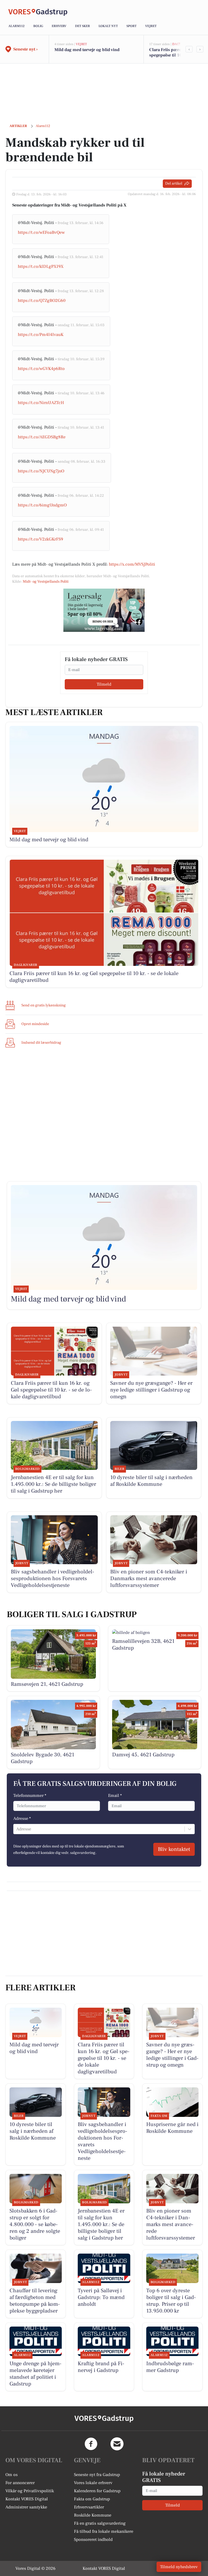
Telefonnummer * (30, 1796)
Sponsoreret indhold (93, 2540)
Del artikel (174, 183)
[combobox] (17, 1829)
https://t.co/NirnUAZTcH (41, 403)
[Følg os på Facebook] (91, 2444)
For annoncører (20, 2483)
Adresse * (22, 1818)
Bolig (38, 26)
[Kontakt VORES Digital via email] (117, 2444)
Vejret (151, 26)
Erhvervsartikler (89, 2507)
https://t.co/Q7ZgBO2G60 (42, 301)
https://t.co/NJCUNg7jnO (41, 471)
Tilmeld (104, 684)
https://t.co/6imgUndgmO (42, 505)
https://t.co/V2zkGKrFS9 (40, 539)
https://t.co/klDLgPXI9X (41, 266)
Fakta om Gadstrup (92, 2499)
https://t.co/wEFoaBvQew (41, 232)
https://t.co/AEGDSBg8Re (42, 437)
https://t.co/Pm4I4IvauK (41, 335)
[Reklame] (104, 610)
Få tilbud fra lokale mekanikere (104, 2531)
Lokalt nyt (108, 26)
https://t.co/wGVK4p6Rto (41, 369)
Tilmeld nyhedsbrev (179, 2567)
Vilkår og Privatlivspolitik (30, 2491)
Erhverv (59, 26)
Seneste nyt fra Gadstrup (97, 2475)
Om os (12, 2475)
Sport (131, 26)
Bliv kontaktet (174, 1849)
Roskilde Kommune (93, 2515)
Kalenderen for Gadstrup (97, 2491)
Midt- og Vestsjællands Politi (46, 582)
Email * (115, 1796)
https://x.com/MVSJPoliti (132, 564)
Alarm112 (17, 26)
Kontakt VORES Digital (27, 2499)
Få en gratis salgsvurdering (100, 2523)
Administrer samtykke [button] (26, 2507)
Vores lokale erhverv (93, 2483)
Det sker (82, 26)
